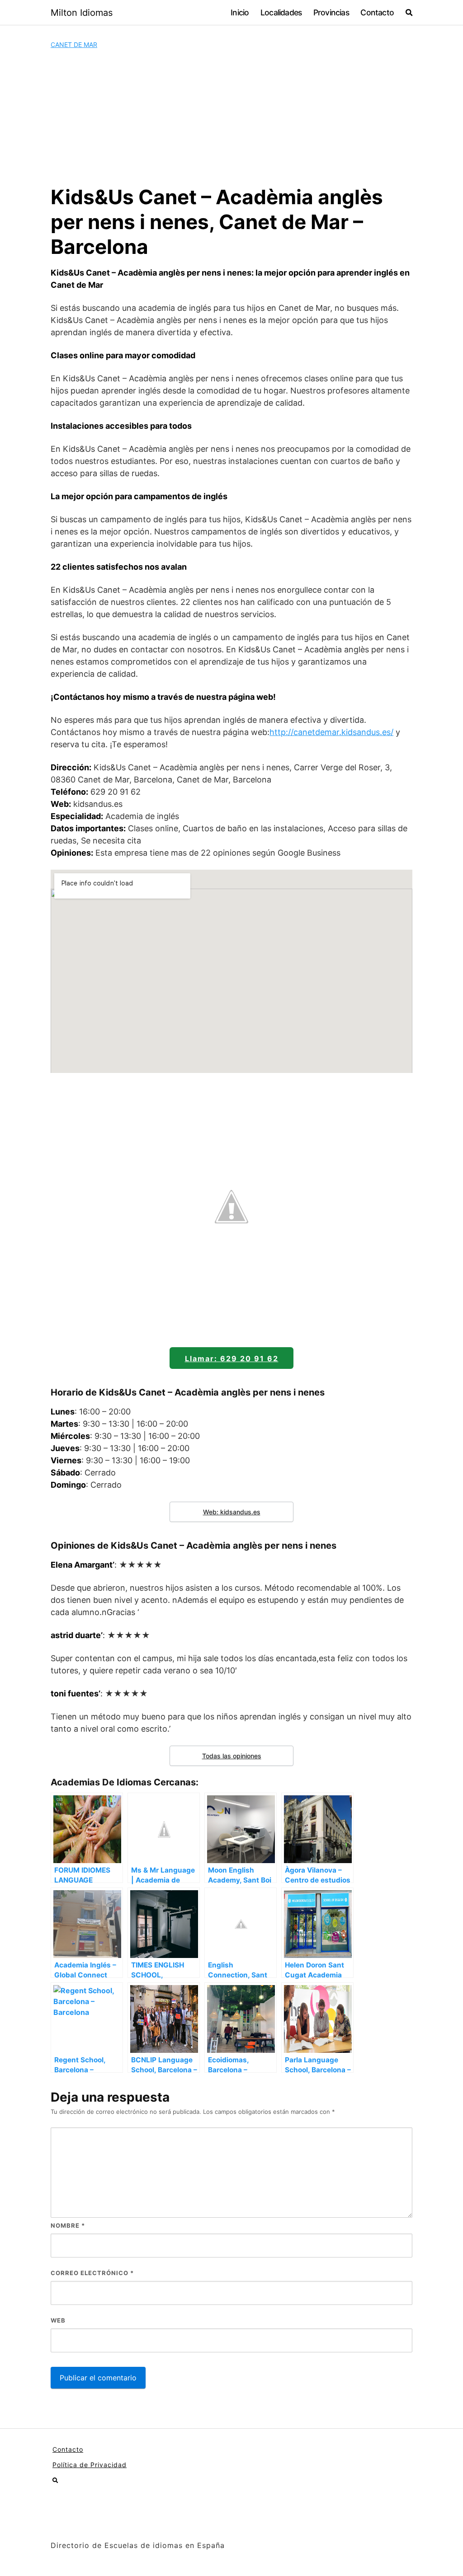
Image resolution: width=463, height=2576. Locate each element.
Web (58, 2320)
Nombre (68, 2225)
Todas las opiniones (232, 1756)
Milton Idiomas (82, 13)
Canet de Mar (74, 44)
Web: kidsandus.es (232, 1512)
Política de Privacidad (90, 2465)
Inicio (240, 12)
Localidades (281, 12)
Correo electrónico (92, 2273)
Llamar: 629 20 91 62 (232, 1358)
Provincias (331, 12)
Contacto (377, 12)
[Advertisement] (231, 117)
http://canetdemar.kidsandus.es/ (331, 732)
